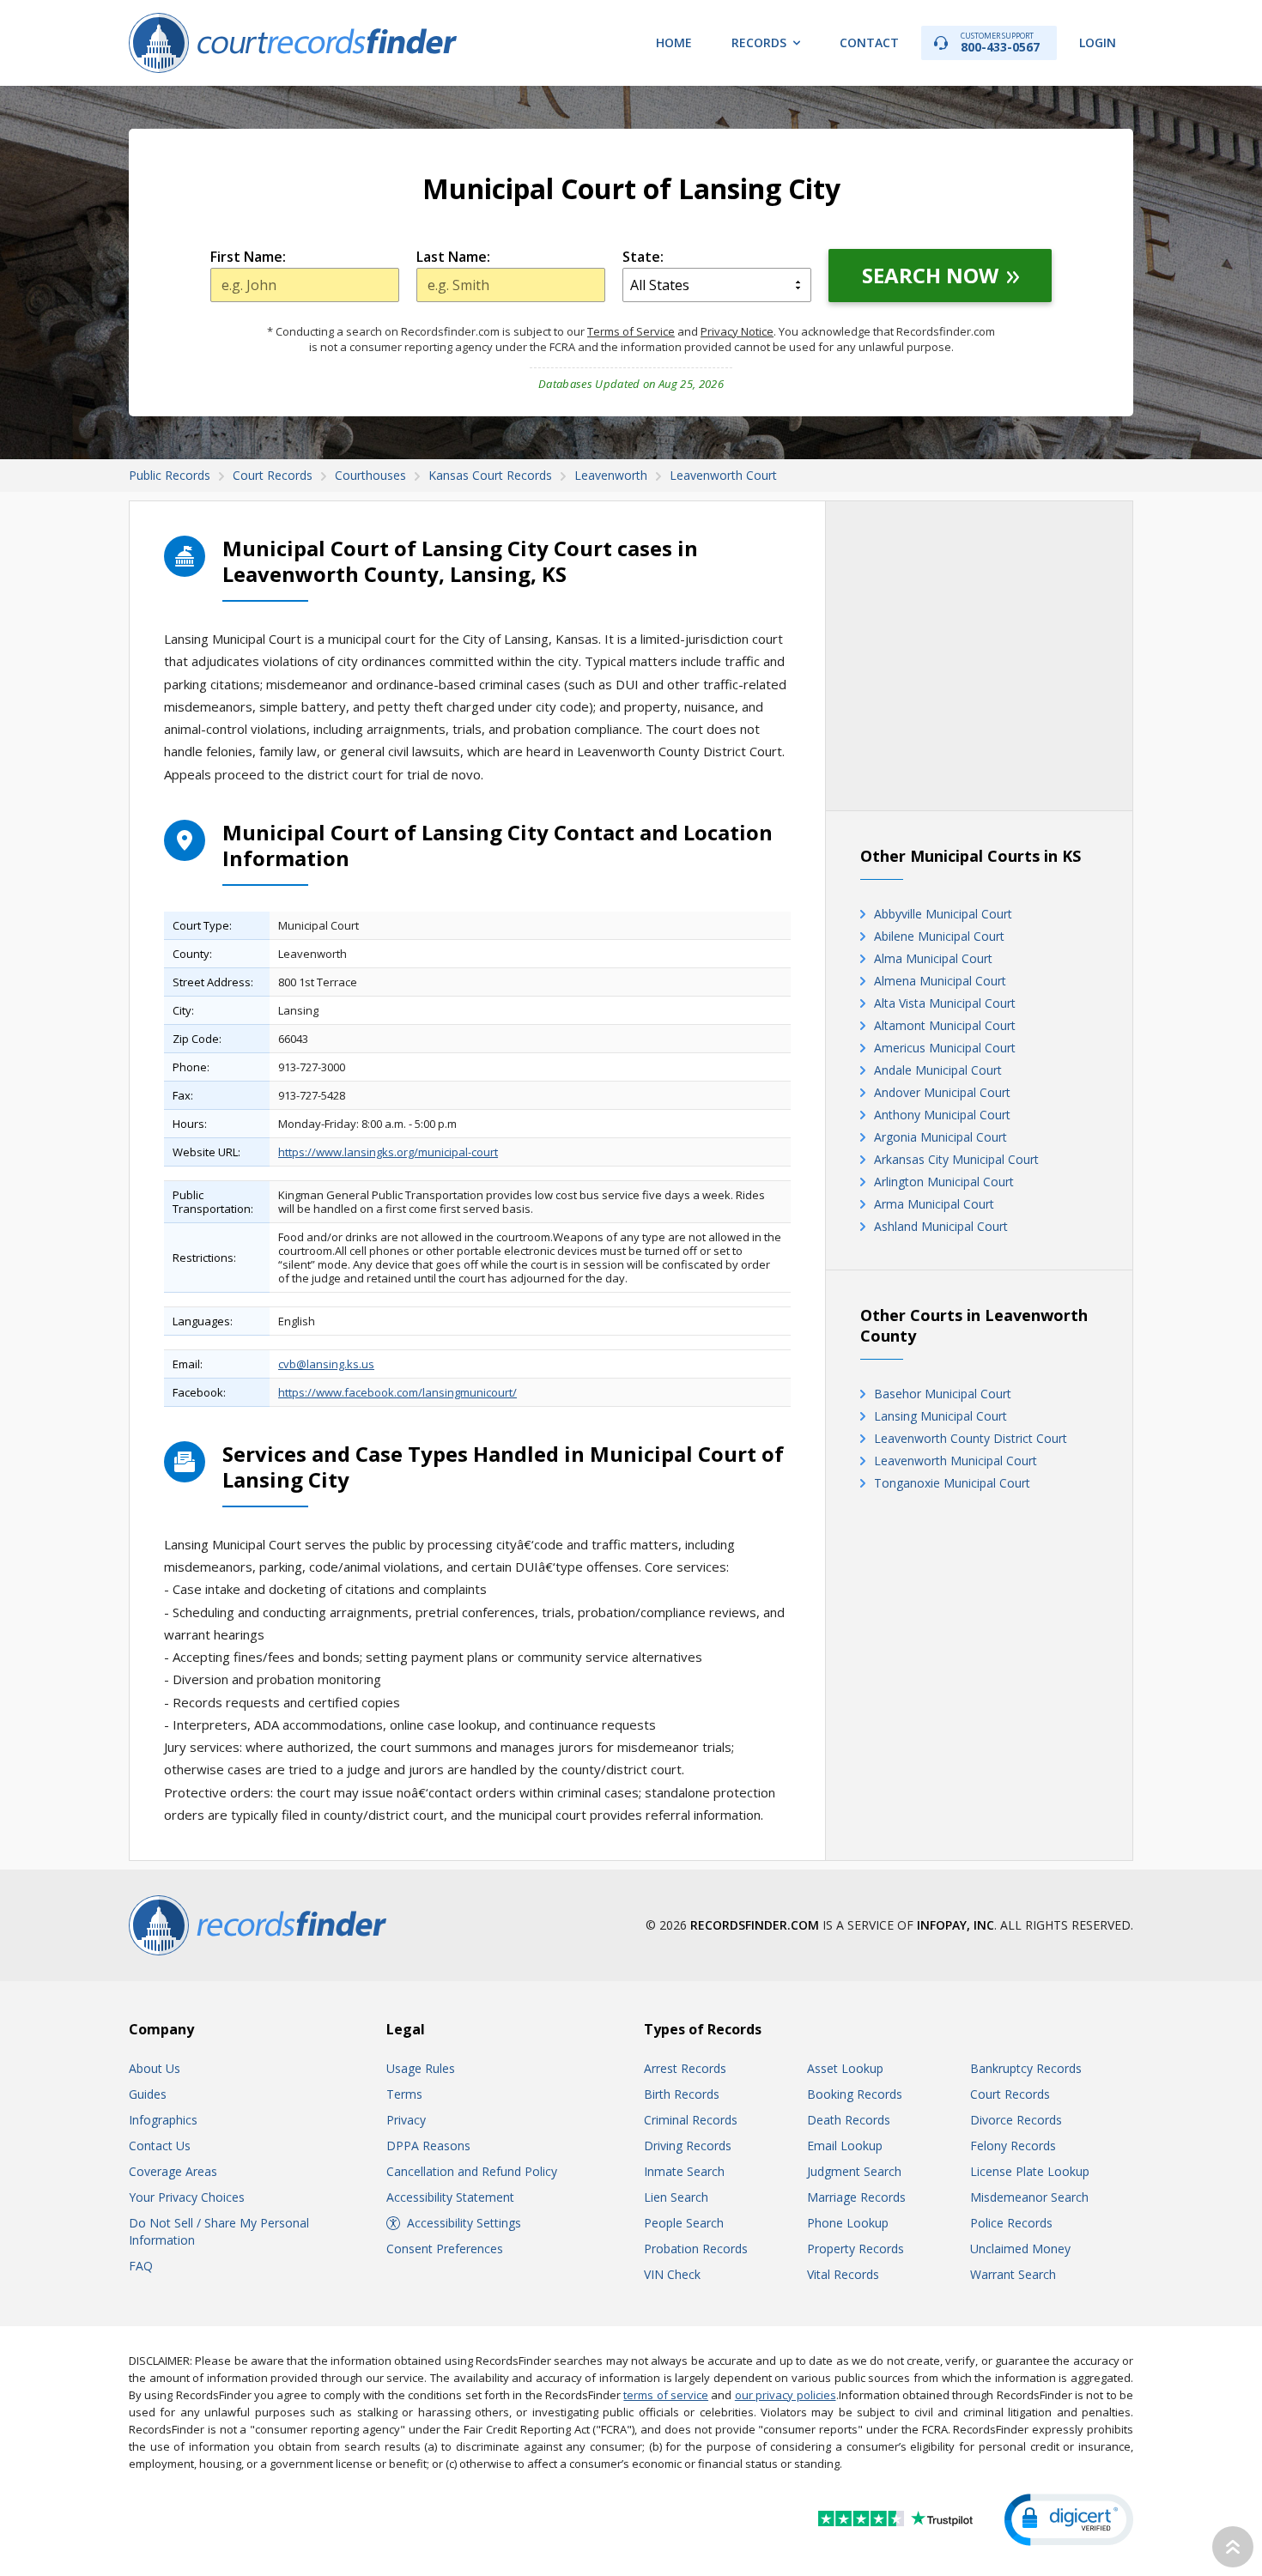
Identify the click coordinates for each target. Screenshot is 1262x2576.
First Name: (248, 257)
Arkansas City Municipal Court (956, 1159)
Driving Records (688, 2146)
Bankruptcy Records (1026, 2068)
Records (759, 42)
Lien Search (676, 2197)
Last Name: (453, 257)
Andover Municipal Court (942, 1092)
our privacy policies (786, 2395)
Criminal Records (691, 2120)
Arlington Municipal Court (944, 1182)
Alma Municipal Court (933, 958)
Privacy (406, 2120)
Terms (404, 2094)
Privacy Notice (737, 331)
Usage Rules (421, 2068)
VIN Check (672, 2274)
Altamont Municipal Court (945, 1025)
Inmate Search (684, 2171)
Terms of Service (631, 331)
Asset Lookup (845, 2068)
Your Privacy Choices (187, 2197)
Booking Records (855, 2094)
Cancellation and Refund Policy (472, 2171)
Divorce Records (1016, 2120)
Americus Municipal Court (945, 1048)
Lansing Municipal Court (940, 1416)
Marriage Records (856, 2197)
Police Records (1011, 2223)
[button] (1069, 2520)
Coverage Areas (173, 2171)
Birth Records (682, 2094)
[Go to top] (1233, 2547)
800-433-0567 (1000, 42)
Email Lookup (845, 2146)
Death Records (849, 2120)
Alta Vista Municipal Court (945, 1003)
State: (643, 257)
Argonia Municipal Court (940, 1137)
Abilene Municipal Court (939, 936)
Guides (148, 2094)
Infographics (163, 2120)
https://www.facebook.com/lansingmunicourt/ (397, 1392)
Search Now (930, 275)
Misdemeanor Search (1029, 2197)
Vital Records (843, 2274)
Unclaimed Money (1020, 2249)
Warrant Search (1013, 2274)
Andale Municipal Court (938, 1070)
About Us (155, 2068)
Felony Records (1013, 2146)
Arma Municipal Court (934, 1204)
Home (674, 42)
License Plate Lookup (1030, 2171)
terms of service (666, 2395)
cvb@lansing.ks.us (326, 1364)
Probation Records (696, 2249)
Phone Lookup (848, 2223)
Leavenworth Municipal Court (956, 1461)
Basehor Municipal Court (943, 1394)
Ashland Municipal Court (941, 1226)
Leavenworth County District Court (971, 1438)
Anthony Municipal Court (942, 1115)
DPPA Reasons (428, 2146)
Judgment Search (854, 2171)
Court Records (1010, 2094)
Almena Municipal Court (940, 981)
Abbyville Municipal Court (943, 914)
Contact (869, 42)
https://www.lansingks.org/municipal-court (388, 1152)
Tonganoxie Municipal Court (952, 1483)
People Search (684, 2223)
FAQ (141, 2266)
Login (1098, 42)
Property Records (855, 2249)
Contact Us (160, 2146)
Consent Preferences (445, 2249)
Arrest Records (685, 2068)
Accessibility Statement (450, 2197)
